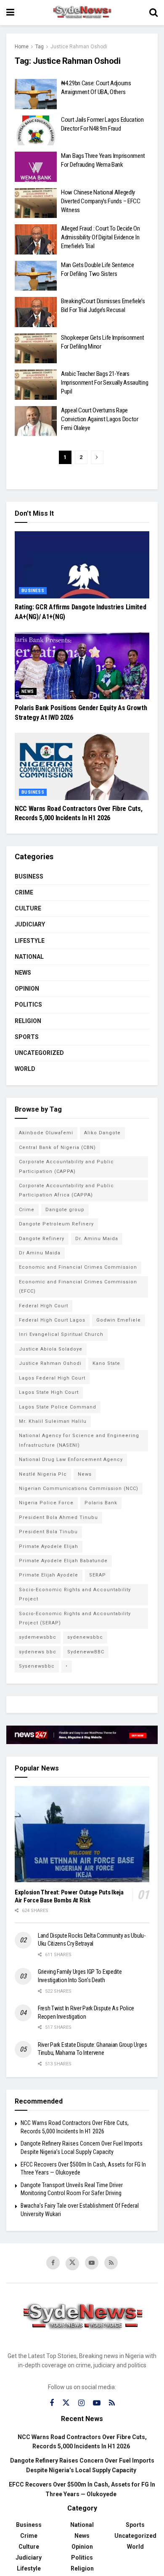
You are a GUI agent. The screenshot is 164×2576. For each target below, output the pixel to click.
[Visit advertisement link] (82, 1735)
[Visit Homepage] (82, 13)
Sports (27, 1037)
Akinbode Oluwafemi (46, 1133)
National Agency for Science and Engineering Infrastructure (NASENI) (79, 1440)
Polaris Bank (101, 1503)
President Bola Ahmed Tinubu (58, 1518)
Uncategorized (39, 1053)
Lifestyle (30, 941)
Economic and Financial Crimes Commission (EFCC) (78, 1287)
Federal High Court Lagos (52, 1320)
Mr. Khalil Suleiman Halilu (53, 1421)
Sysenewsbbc (37, 1666)
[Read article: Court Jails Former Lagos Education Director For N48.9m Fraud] (36, 131)
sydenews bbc (38, 1652)
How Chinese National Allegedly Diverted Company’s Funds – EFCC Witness (101, 201)
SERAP (98, 1575)
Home (22, 47)
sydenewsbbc (85, 1637)
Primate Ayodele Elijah (49, 1546)
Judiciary (30, 924)
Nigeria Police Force (46, 1503)
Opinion (27, 989)
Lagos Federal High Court (52, 1378)
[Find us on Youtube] (92, 2263)
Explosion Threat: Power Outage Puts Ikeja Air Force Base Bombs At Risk (69, 1896)
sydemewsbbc (38, 1637)
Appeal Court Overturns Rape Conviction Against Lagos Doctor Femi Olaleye (100, 419)
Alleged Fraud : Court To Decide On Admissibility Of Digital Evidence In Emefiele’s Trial (101, 237)
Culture (28, 908)
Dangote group (65, 1210)
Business (33, 591)
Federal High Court (44, 1306)
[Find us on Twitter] (72, 2264)
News (28, 691)
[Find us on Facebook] (53, 2263)
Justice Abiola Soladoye (51, 1349)
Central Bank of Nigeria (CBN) (57, 1148)
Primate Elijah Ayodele (49, 1575)
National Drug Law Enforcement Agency (71, 1460)
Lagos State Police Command (58, 1407)
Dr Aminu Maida (40, 1253)
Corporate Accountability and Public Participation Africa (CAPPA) (66, 1190)
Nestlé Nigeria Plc (43, 1474)
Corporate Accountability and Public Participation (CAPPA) (66, 1166)
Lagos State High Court (49, 1392)
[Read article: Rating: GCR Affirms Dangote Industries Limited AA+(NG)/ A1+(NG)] (82, 565)
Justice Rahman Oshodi (79, 47)
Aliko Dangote (102, 1133)
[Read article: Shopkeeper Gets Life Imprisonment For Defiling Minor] (36, 349)
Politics (28, 1005)
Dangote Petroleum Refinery (56, 1224)
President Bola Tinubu (48, 1532)
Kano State (106, 1363)
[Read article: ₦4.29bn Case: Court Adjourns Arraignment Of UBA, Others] (36, 94)
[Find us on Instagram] (81, 2403)
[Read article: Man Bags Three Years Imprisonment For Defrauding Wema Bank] (36, 167)
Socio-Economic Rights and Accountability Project (75, 1594)
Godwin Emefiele (119, 1320)
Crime (24, 892)
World (25, 1069)
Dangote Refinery (42, 1239)
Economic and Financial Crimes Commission (78, 1267)
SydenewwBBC (86, 1652)
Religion (28, 1021)
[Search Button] (153, 13)
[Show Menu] (10, 13)
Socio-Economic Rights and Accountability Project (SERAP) (75, 1618)
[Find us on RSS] (111, 2263)
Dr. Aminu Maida (97, 1239)
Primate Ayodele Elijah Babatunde (63, 1561)
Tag (40, 47)
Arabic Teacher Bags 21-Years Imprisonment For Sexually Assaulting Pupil (104, 383)
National (29, 957)
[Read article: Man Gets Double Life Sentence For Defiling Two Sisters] (36, 276)
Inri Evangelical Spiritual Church (61, 1334)
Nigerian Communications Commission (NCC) (79, 1489)
